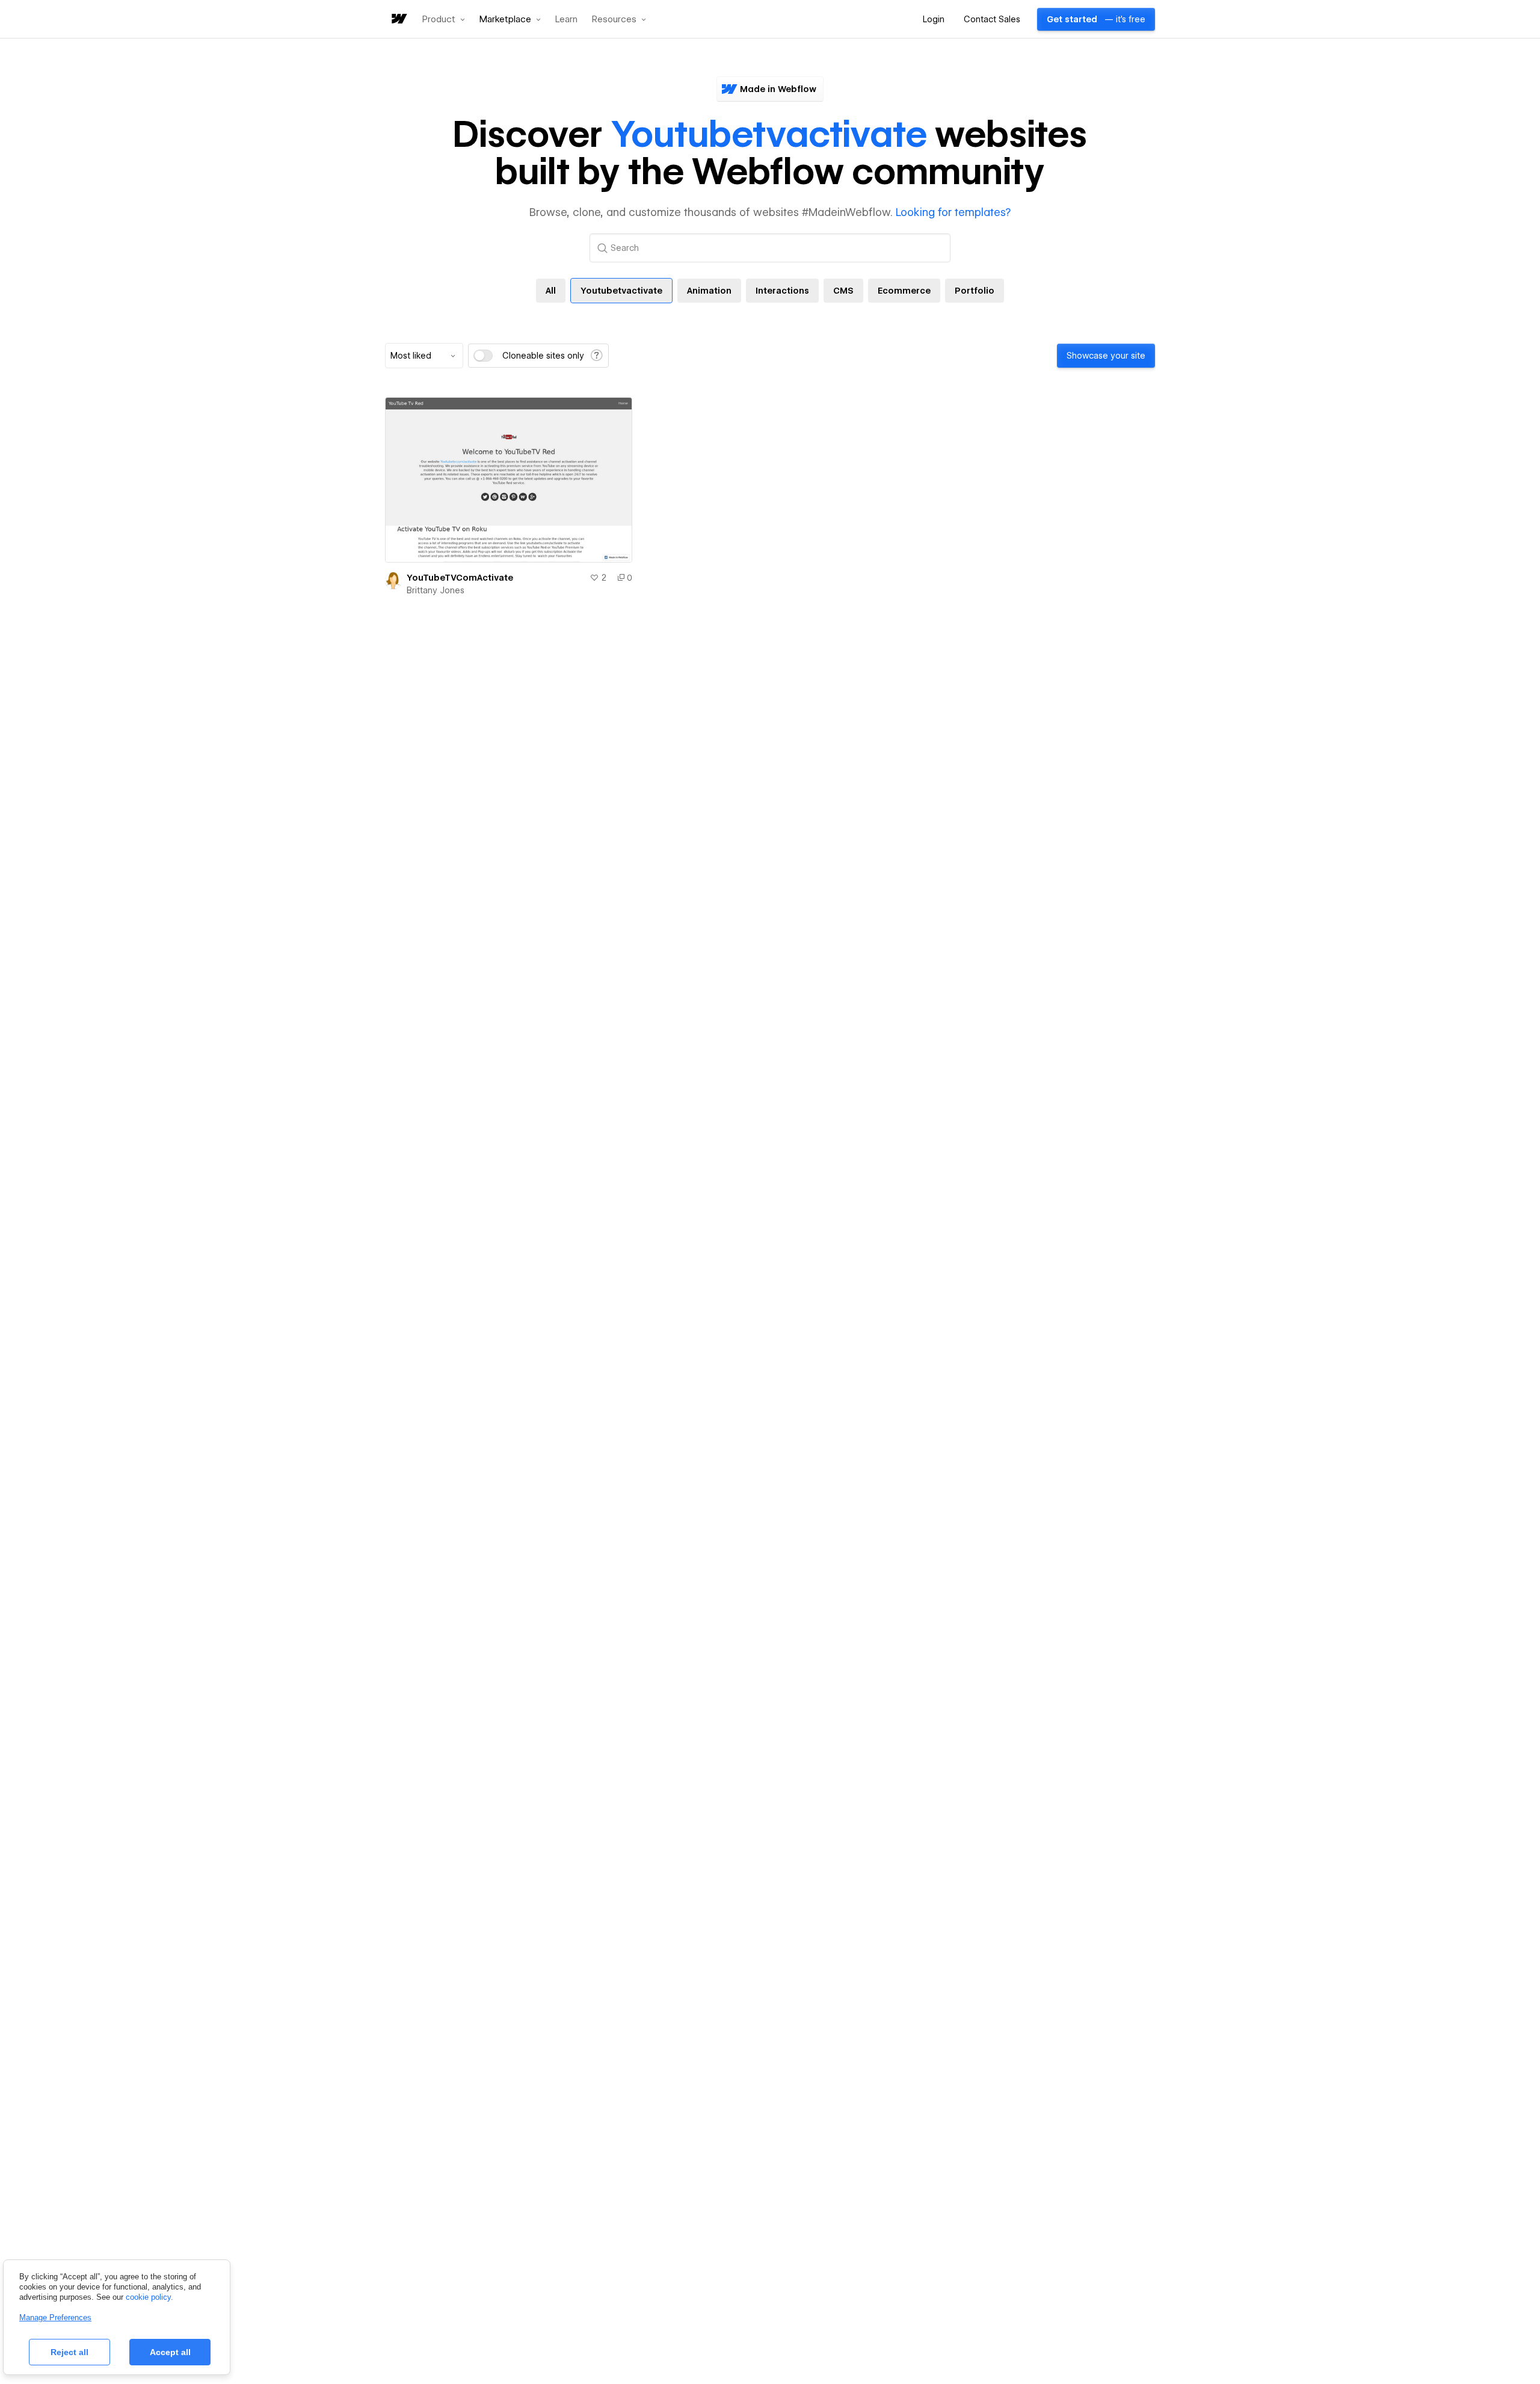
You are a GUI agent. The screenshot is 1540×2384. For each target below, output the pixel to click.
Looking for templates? (953, 212)
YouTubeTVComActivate (460, 578)
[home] (398, 20)
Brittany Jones (436, 590)
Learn (566, 20)
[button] (444, 19)
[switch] (483, 356)
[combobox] (424, 356)
